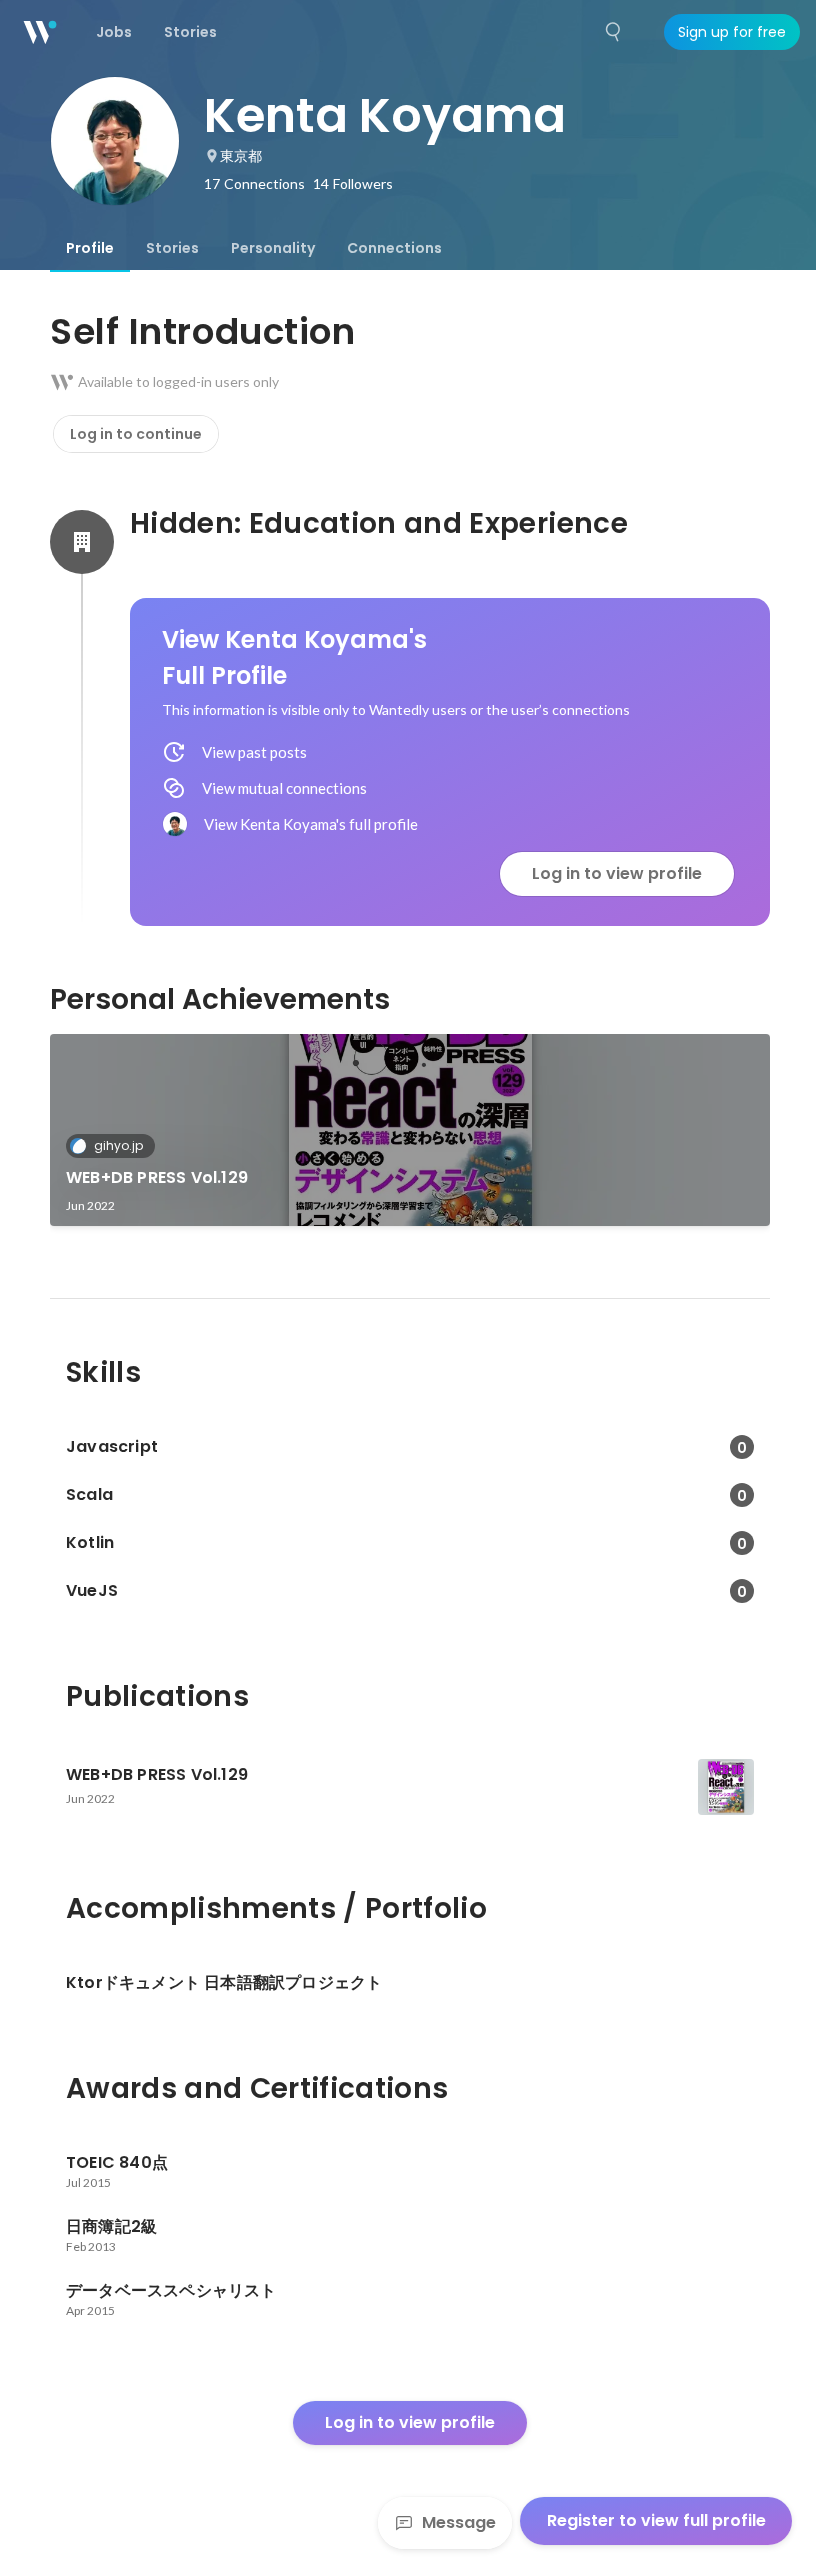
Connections (394, 248)
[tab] (90, 248)
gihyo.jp (118, 1145)
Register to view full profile (656, 2520)
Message (459, 2522)
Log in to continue (136, 434)
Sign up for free (732, 32)
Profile (90, 248)
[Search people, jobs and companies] (614, 32)
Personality (273, 248)
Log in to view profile (617, 873)
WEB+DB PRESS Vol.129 (157, 1177)
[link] (410, 1130)
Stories (172, 248)
